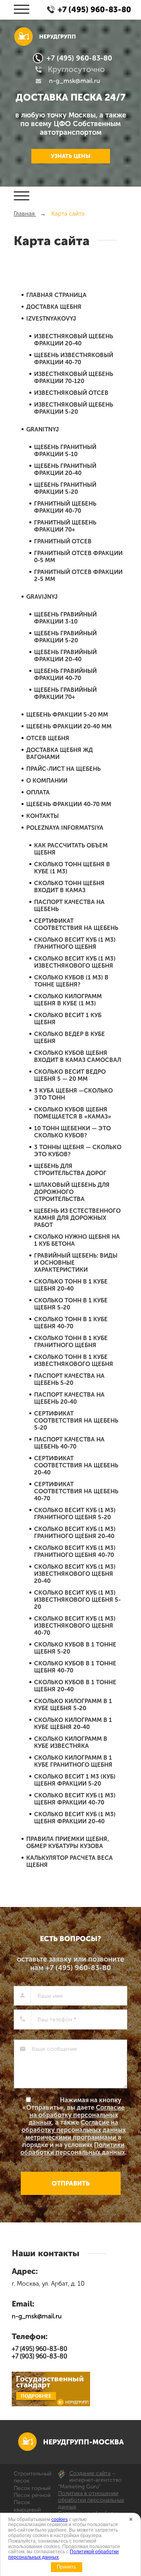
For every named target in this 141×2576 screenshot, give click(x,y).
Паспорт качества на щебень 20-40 (69, 1398)
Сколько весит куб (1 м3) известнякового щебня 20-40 (75, 1574)
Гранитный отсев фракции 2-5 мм (78, 576)
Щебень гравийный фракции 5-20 (65, 637)
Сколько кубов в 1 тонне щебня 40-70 (75, 1667)
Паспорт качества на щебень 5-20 (69, 1379)
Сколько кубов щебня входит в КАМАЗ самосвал (78, 1056)
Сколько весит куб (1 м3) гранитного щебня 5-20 (75, 1514)
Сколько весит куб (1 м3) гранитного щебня (75, 943)
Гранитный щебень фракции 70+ (65, 526)
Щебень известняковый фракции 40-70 (74, 359)
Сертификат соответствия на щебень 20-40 (76, 1465)
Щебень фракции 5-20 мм (67, 715)
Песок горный (32, 2488)
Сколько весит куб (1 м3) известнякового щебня (75, 962)
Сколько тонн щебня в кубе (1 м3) (72, 868)
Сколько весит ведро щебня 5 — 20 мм (70, 1075)
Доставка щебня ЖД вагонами (60, 754)
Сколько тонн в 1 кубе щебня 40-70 (71, 1323)
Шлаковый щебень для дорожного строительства (72, 1192)
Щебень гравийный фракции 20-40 (65, 656)
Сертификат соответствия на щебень (76, 924)
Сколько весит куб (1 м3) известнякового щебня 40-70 (75, 1626)
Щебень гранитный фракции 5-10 (65, 451)
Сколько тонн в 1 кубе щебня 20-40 (71, 1285)
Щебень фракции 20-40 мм (69, 726)
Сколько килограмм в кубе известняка (71, 1742)
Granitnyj (42, 429)
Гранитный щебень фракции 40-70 (65, 507)
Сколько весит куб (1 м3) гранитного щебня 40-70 (75, 1551)
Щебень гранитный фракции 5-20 (65, 488)
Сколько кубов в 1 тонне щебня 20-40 (75, 1686)
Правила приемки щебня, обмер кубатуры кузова (68, 1843)
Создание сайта (90, 2473)
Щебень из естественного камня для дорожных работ (77, 1218)
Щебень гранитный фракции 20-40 (65, 469)
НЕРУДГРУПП (58, 37)
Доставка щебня (54, 307)
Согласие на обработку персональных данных (77, 2115)
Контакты (42, 816)
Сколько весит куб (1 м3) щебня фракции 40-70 (75, 1799)
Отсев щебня (48, 738)
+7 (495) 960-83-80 (79, 58)
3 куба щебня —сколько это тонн (73, 1094)
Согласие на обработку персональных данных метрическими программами (74, 2130)
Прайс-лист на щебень (63, 769)
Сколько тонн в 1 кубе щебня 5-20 (71, 1304)
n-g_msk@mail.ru (75, 81)
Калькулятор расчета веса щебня (70, 1861)
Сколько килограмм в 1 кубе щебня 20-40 (73, 1723)
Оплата (38, 792)
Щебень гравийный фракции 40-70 (65, 675)
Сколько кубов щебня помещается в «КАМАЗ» (73, 1113)
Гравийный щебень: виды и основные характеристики (76, 1263)
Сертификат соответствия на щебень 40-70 (76, 1491)
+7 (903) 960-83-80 (40, 2356)
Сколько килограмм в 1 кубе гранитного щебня (73, 1761)
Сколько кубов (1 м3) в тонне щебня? (71, 981)
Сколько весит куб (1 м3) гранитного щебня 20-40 (75, 1533)
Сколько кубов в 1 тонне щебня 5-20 (75, 1648)
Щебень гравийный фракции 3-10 (65, 618)
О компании (47, 781)
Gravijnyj (42, 597)
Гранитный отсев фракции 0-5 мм (78, 557)
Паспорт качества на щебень (69, 906)
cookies (60, 2519)
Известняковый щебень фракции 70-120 (74, 378)
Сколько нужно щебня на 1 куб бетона (77, 1240)
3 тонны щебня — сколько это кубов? (78, 1151)
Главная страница (56, 295)
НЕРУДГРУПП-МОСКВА (83, 2442)
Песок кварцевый (27, 2506)
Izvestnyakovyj (51, 319)
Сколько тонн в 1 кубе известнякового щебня (74, 1360)
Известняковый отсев (71, 393)
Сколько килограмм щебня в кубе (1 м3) (68, 1000)
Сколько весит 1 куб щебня (68, 1019)
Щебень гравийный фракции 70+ (65, 693)
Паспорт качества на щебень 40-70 (69, 1443)
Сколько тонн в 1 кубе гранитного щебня (71, 1342)
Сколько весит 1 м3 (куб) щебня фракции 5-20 (75, 1780)
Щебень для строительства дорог (70, 1170)
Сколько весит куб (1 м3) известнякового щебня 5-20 (77, 1600)
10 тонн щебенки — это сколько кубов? (72, 1132)
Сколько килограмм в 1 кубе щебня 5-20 (73, 1705)
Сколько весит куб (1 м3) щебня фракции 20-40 (75, 1818)
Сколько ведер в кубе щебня (70, 1038)
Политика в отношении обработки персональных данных (91, 2500)
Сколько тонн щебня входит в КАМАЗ (69, 887)
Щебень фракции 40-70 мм (69, 804)
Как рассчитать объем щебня (71, 849)
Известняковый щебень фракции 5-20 (74, 408)
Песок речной (32, 2495)
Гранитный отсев (63, 541)
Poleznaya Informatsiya (65, 828)
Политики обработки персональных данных (73, 2149)
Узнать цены (71, 156)
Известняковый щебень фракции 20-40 (74, 340)
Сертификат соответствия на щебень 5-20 (76, 1421)
